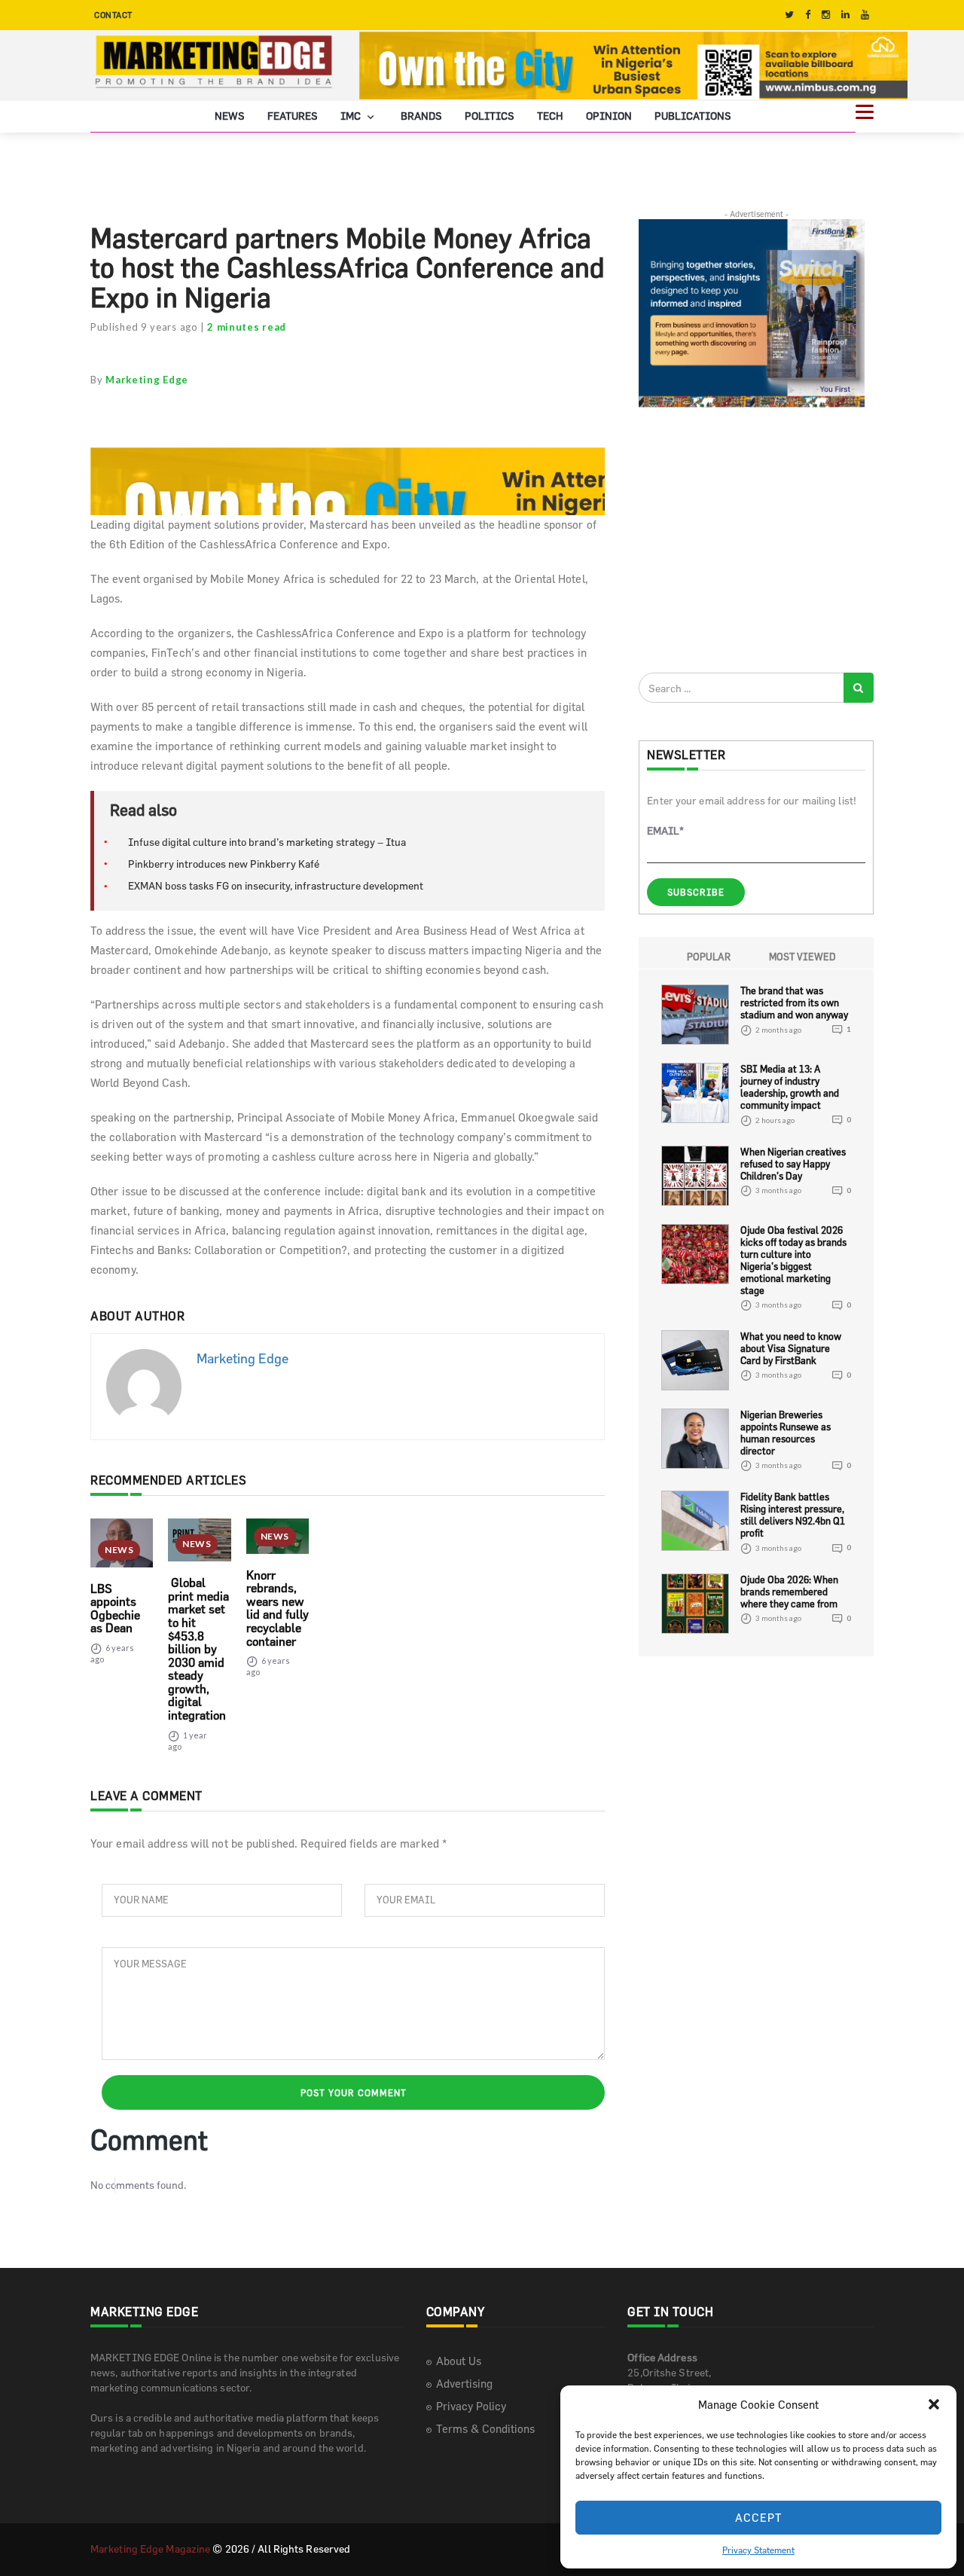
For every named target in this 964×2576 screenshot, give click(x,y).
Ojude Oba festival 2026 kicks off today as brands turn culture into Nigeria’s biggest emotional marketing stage (793, 1260)
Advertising (464, 2384)
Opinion (609, 116)
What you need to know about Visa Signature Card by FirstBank (791, 1348)
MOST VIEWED (802, 957)
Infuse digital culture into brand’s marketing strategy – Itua (267, 842)
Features (293, 116)
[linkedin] (845, 15)
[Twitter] (789, 15)
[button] (934, 2404)
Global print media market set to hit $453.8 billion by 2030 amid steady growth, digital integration (198, 1649)
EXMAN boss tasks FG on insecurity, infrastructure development (276, 885)
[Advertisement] (752, 539)
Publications (693, 116)
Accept (759, 2518)
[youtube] (865, 15)
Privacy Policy (471, 2406)
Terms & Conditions (485, 2429)
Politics (490, 116)
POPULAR (709, 957)
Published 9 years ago (144, 327)
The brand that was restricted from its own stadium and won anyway (794, 1003)
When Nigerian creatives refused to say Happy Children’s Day (793, 1164)
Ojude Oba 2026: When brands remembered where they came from (789, 1592)
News (230, 116)
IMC (352, 116)
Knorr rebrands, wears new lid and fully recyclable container (278, 1608)
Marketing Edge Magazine (150, 2549)
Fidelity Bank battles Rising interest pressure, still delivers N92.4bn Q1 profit (793, 1515)
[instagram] (826, 15)
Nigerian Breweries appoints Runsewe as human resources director (786, 1433)
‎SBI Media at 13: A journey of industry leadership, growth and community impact (790, 1087)
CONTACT (113, 15)
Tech (550, 116)
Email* (665, 830)
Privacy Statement (758, 2550)
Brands (421, 116)
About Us (459, 2361)
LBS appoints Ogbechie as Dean (115, 1608)
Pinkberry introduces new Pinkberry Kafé (224, 864)
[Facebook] (808, 15)
